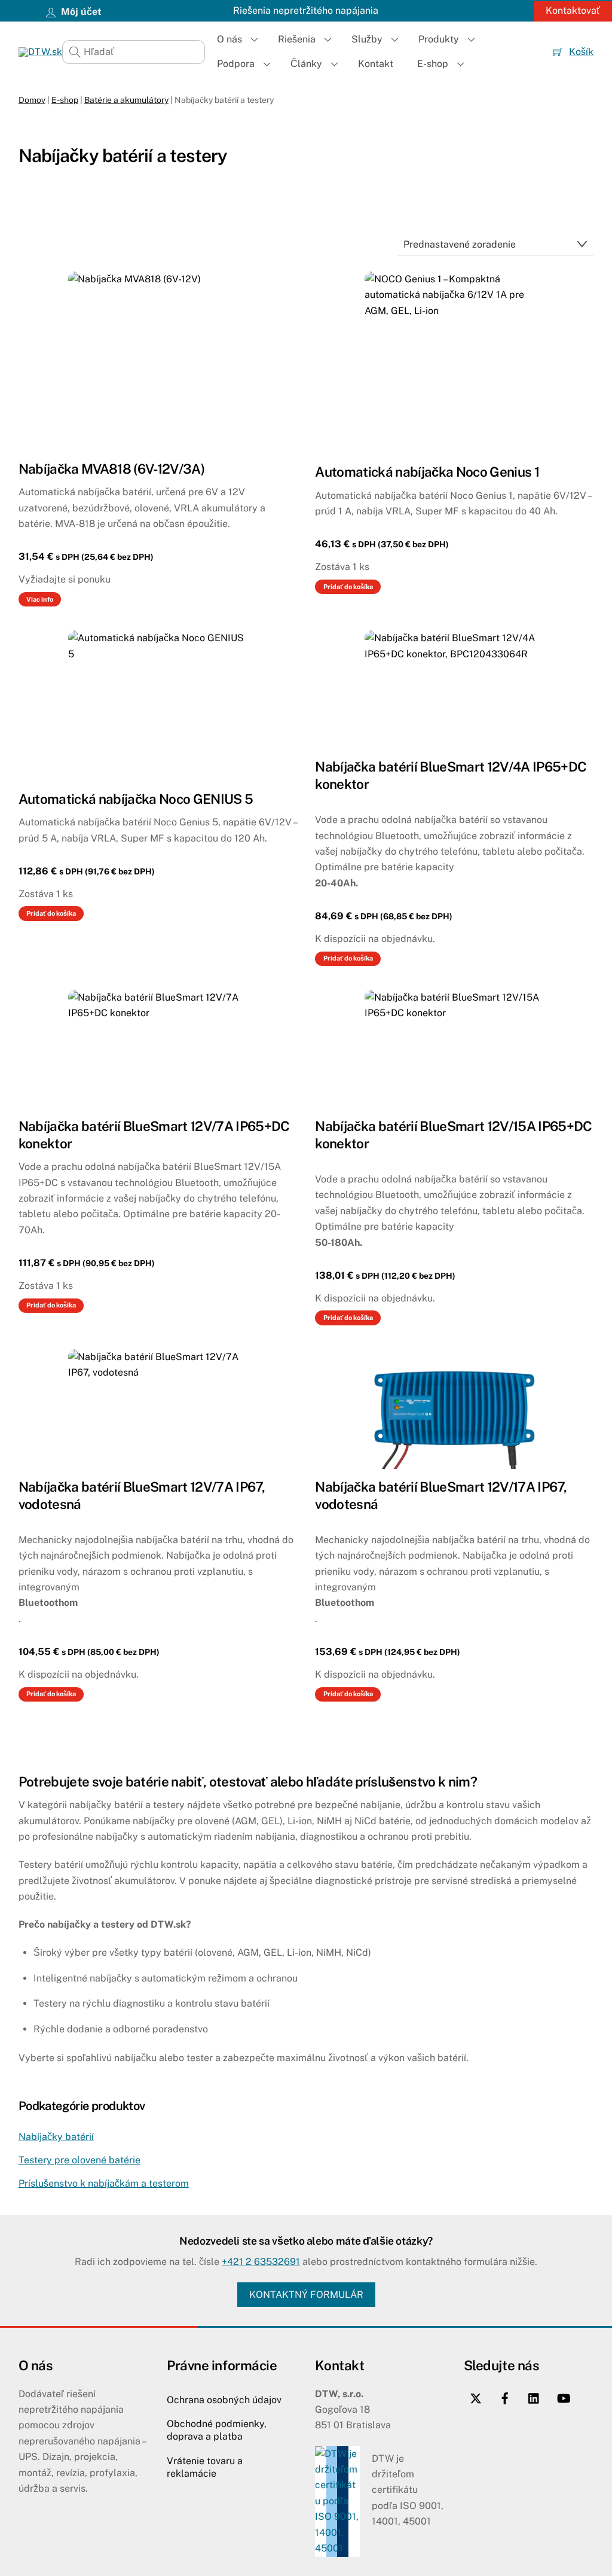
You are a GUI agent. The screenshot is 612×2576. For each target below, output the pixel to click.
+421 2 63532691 (261, 2262)
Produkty (439, 39)
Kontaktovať (573, 10)
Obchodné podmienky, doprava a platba (217, 2430)
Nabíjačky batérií (56, 2137)
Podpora (236, 64)
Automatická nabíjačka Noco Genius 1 (427, 472)
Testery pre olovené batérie (79, 2160)
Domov (32, 100)
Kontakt (376, 64)
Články (306, 64)
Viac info (40, 599)
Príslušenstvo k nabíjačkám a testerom (104, 2183)
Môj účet (80, 12)
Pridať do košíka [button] (348, 587)
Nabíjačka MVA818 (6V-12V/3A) (111, 469)
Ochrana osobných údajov (224, 2400)
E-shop (433, 64)
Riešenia (297, 39)
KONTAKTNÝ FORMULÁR (306, 2295)
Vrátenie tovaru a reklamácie (205, 2467)
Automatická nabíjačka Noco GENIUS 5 (136, 799)
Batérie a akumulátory (126, 100)
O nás (229, 39)
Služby (367, 39)
